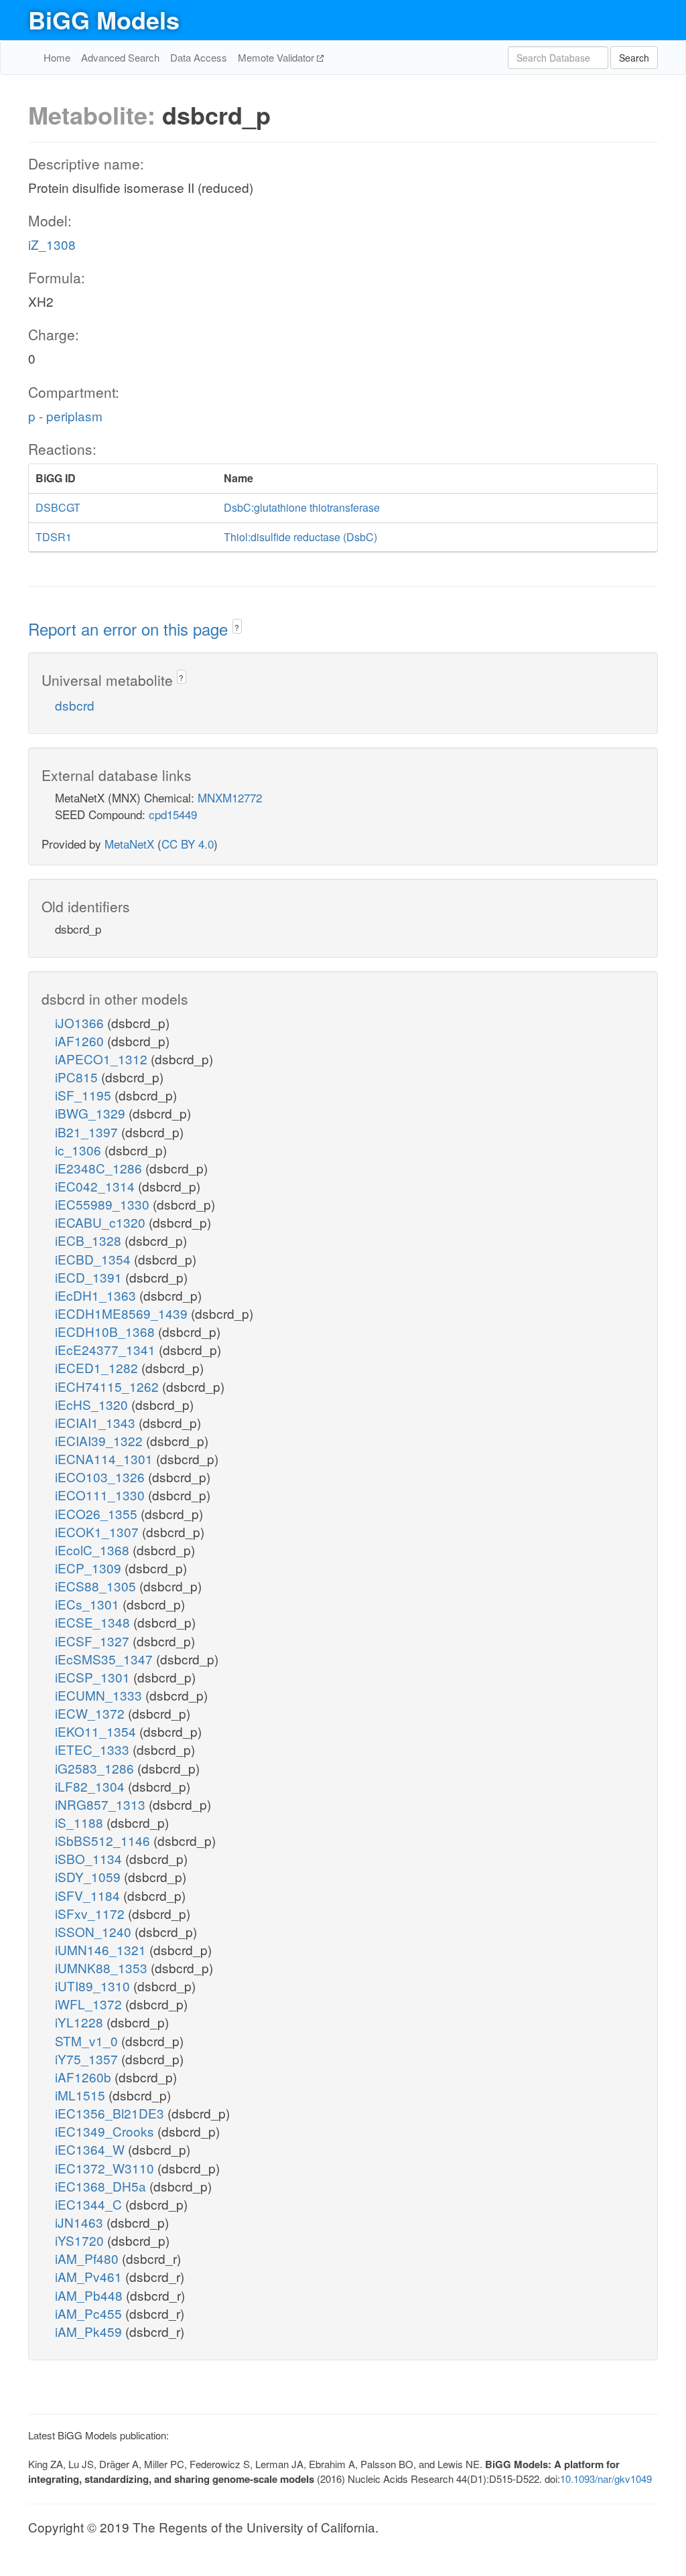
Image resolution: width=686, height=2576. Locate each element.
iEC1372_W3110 (106, 2168)
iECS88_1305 (97, 1586)
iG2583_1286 (96, 1768)
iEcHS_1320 (93, 1404)
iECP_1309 (90, 1568)
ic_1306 (80, 1150)
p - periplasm (65, 416)
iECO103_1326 (101, 1477)
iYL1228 (81, 2022)
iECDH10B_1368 (107, 1331)
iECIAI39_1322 (100, 1440)
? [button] (237, 627)
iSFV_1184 (89, 1895)
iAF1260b (85, 2077)
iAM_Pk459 (90, 2331)
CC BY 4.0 (188, 844)
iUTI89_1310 (94, 1986)
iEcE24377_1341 (107, 1349)
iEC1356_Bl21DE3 (111, 2113)
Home (57, 57)
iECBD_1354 (94, 1259)
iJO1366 (81, 1022)
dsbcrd (75, 705)
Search (634, 58)
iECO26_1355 (98, 1513)
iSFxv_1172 (91, 1913)
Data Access (199, 57)
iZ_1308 (52, 244)
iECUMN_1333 (100, 1695)
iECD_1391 (90, 1277)
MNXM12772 (230, 797)
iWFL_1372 (90, 2004)
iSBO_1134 (90, 1858)
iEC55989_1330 (104, 1204)
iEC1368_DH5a (102, 2186)
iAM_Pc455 (90, 2313)
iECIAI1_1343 (97, 1422)
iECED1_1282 (98, 1367)
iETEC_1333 (94, 1749)
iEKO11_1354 (97, 1731)
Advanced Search (120, 57)
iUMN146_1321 (102, 1949)
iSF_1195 (85, 1095)
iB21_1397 (88, 1132)
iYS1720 (81, 2240)
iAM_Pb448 (90, 2295)
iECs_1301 (89, 1604)
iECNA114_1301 (106, 1458)
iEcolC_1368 (94, 1550)
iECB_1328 (90, 1240)
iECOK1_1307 (98, 1531)
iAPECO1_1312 (103, 1059)
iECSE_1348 (94, 1622)
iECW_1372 (91, 1713)
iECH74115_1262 (109, 1386)
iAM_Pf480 (88, 2258)
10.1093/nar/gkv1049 (606, 2479)
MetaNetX (129, 844)
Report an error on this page (130, 629)
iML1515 (82, 2095)
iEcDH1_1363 (97, 1295)
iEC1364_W (91, 2149)
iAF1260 (81, 1041)
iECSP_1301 (94, 1677)
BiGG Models (104, 19)
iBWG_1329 (92, 1113)
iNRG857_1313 (102, 1804)
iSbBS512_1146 (104, 1840)
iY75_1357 (88, 2059)
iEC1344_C (90, 2204)
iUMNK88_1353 (103, 1967)
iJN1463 (81, 2222)
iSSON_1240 (95, 1931)
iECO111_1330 (101, 1495)
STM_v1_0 (88, 2041)
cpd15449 (173, 814)
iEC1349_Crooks (106, 2131)
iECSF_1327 (94, 1641)
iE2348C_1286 (100, 1168)
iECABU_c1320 (102, 1222)
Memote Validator (277, 57)
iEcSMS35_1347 (106, 1659)
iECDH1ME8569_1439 (123, 1313)
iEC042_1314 (96, 1186)
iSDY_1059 (89, 1876)
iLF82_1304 (91, 1786)
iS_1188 (81, 1822)
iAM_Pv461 (90, 2276)
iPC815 (78, 1077)
